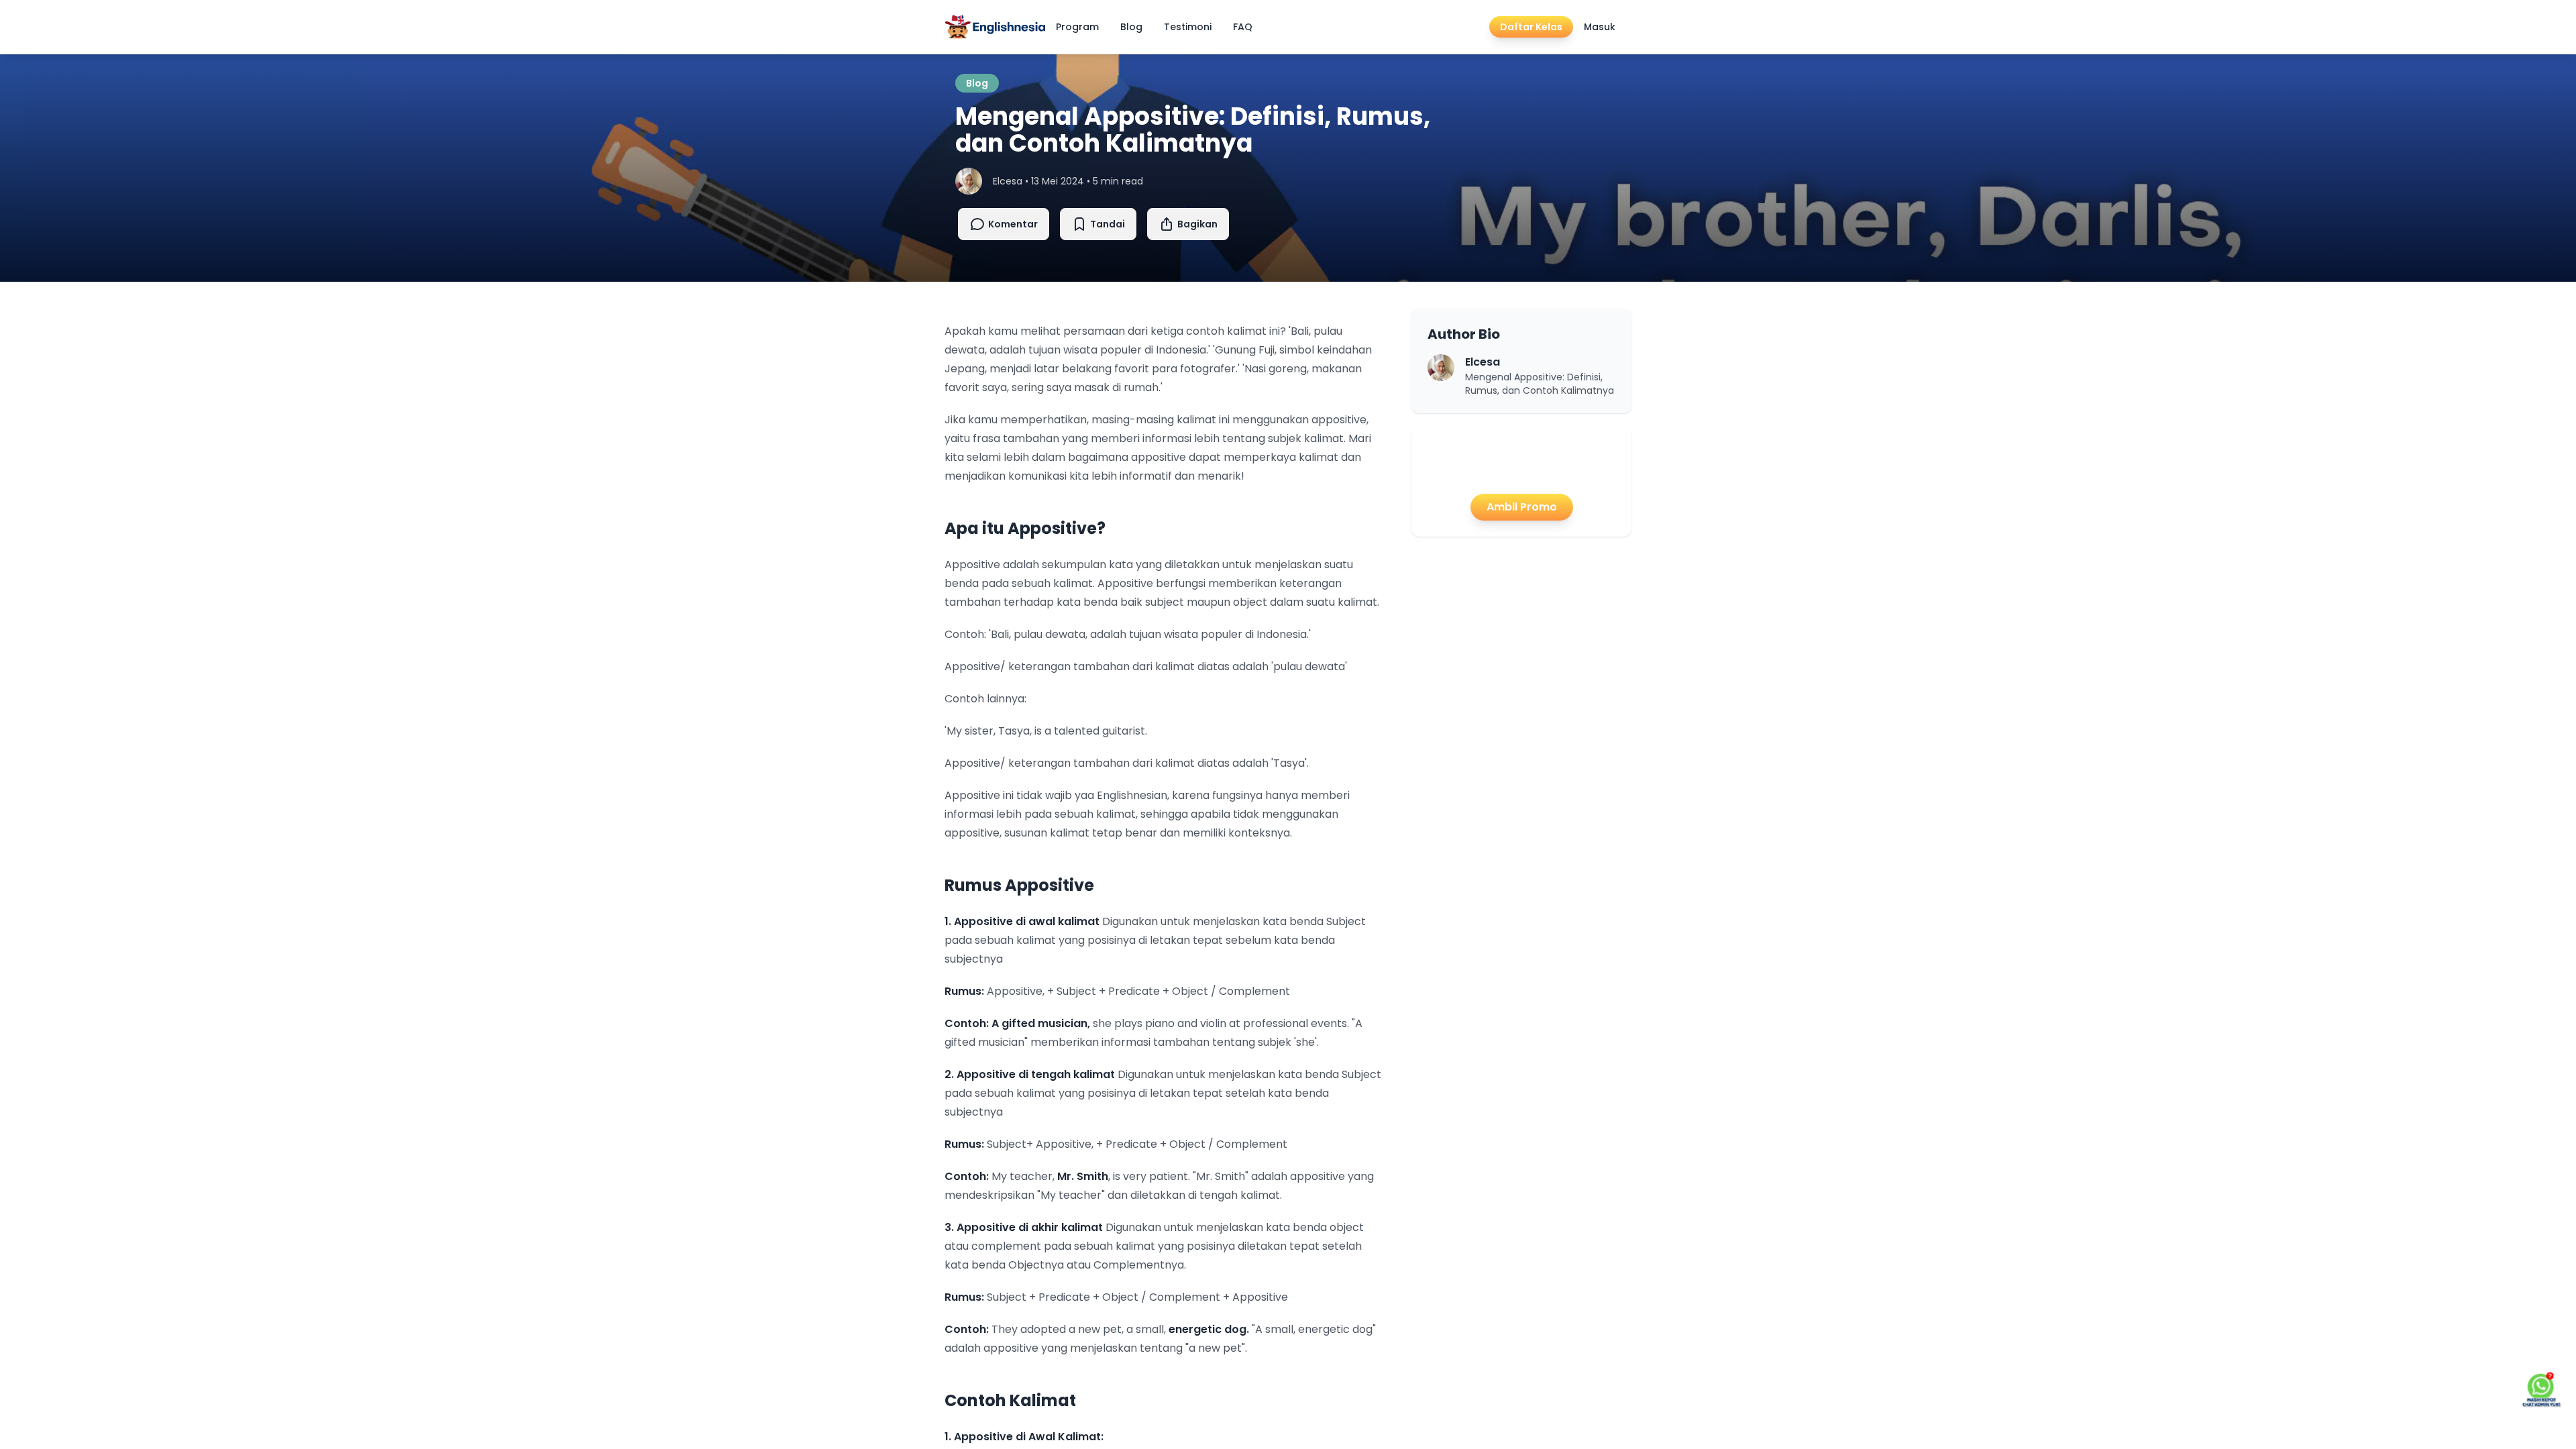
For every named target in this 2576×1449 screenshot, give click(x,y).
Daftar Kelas (1531, 27)
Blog (1131, 27)
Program (1077, 27)
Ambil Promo (1522, 507)
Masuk (1600, 27)
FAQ (1243, 27)
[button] (1188, 224)
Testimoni (1188, 27)
